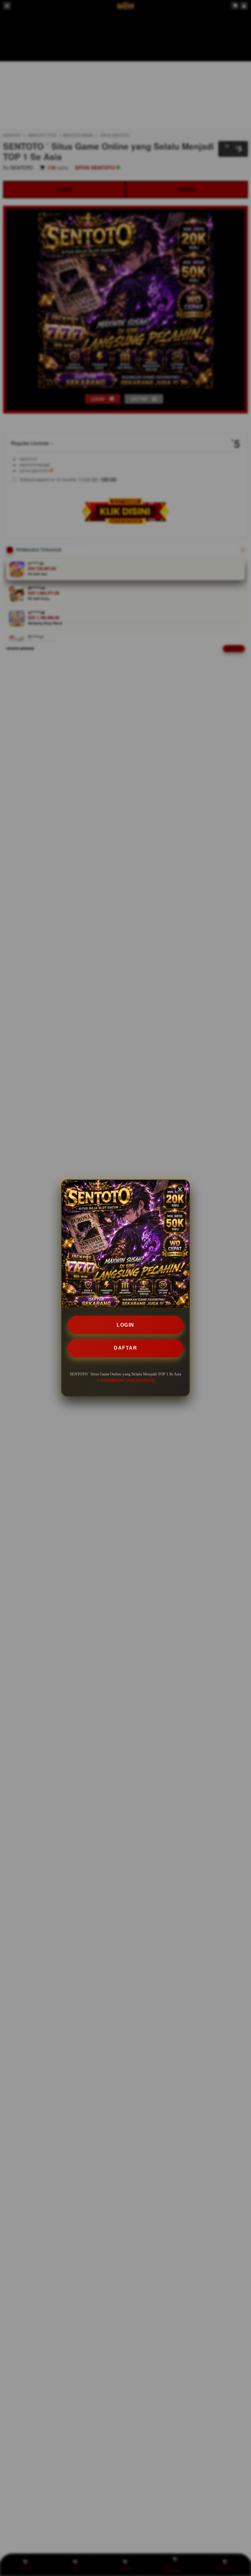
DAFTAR (125, 1348)
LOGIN (125, 1325)
